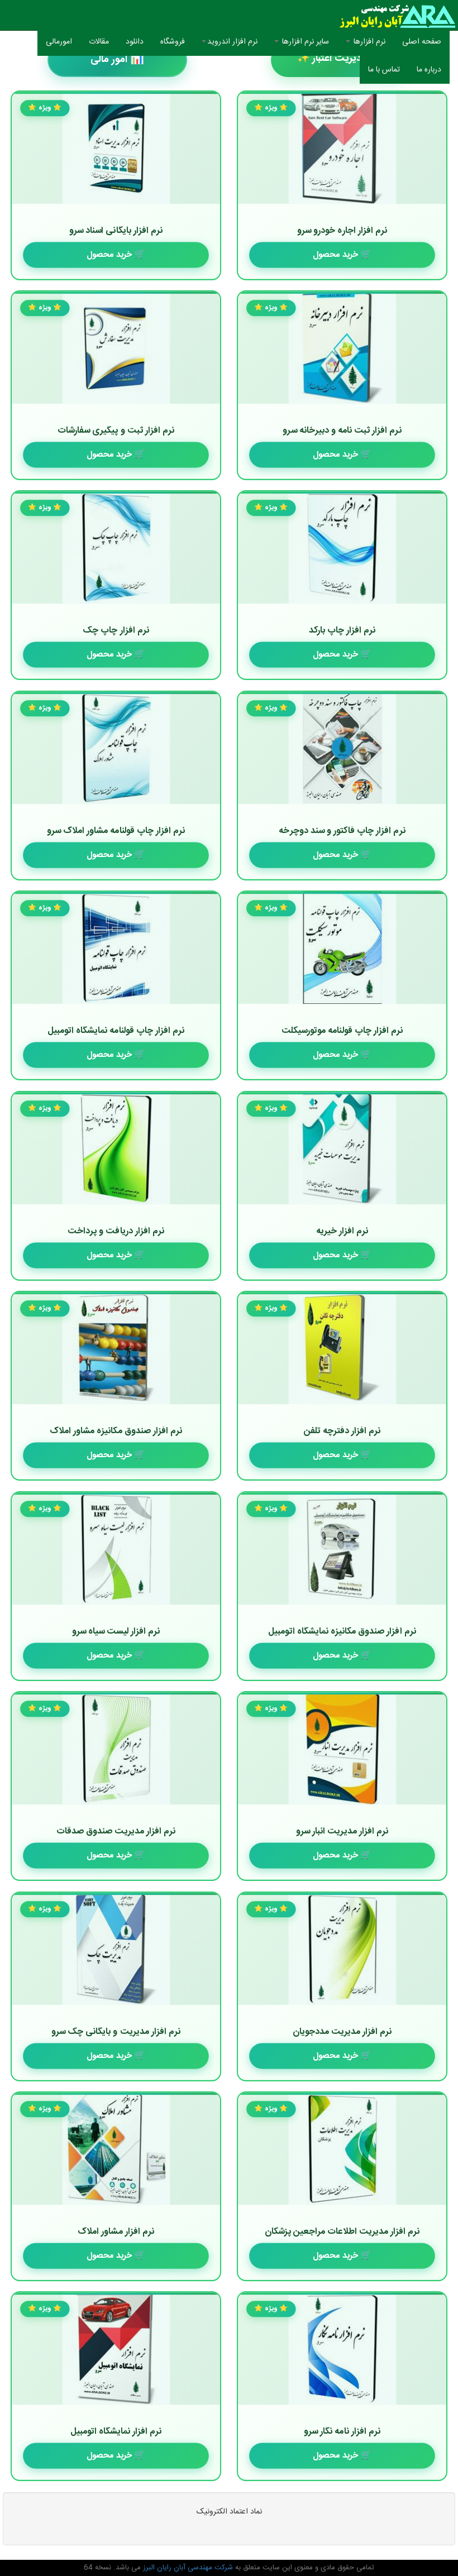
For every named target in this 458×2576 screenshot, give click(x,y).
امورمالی (59, 42)
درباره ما (429, 70)
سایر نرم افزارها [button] (304, 42)
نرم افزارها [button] (368, 42)
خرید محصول (335, 254)
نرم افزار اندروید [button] (232, 42)
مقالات (99, 42)
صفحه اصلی (418, 42)
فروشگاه (173, 42)
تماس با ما (384, 70)
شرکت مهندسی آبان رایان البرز (187, 2568)
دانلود (135, 42)
